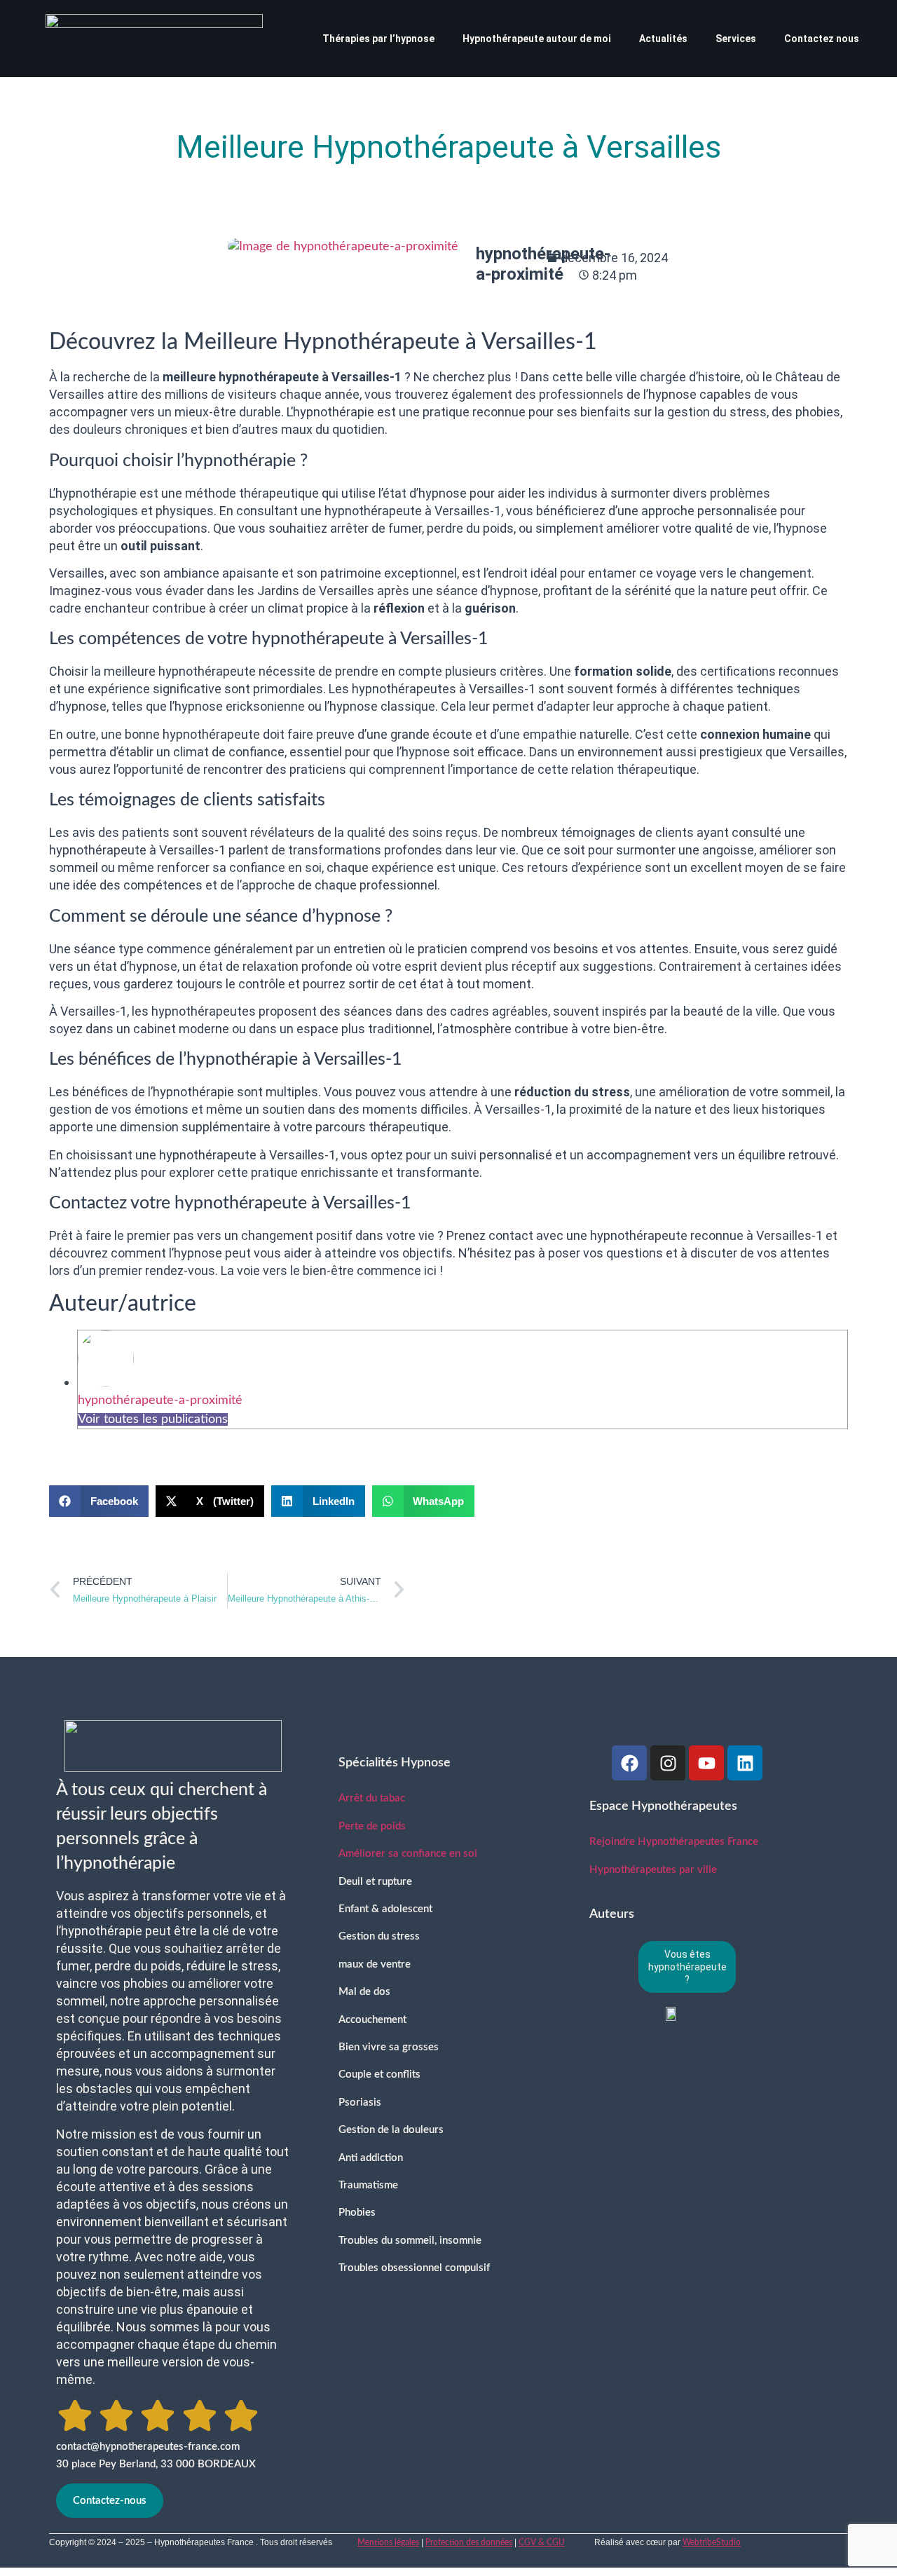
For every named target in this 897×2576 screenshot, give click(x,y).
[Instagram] (668, 1763)
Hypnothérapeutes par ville (653, 1870)
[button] (99, 1501)
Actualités (663, 39)
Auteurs (612, 1914)
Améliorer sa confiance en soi (408, 1854)
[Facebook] (629, 1763)
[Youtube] (706, 1763)
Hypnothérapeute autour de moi (537, 39)
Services (736, 39)
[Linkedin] (745, 1763)
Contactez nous (822, 39)
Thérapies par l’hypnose (378, 39)
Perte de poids (372, 1826)
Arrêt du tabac (372, 1798)
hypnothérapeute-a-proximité (160, 1401)
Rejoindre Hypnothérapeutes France (674, 1842)
